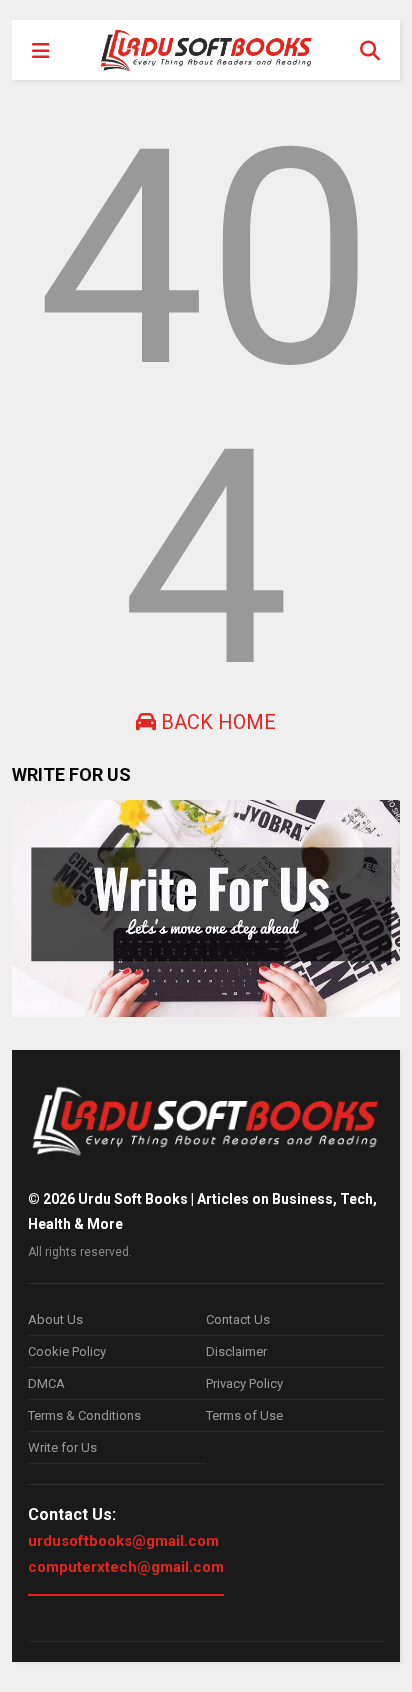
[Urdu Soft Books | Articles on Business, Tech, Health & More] (206, 50)
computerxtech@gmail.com (126, 1567)
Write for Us (62, 1447)
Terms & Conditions (84, 1415)
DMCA (46, 1383)
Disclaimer (236, 1351)
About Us (55, 1319)
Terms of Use (244, 1415)
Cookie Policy (67, 1351)
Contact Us (238, 1319)
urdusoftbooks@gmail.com (123, 1541)
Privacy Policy (244, 1383)
